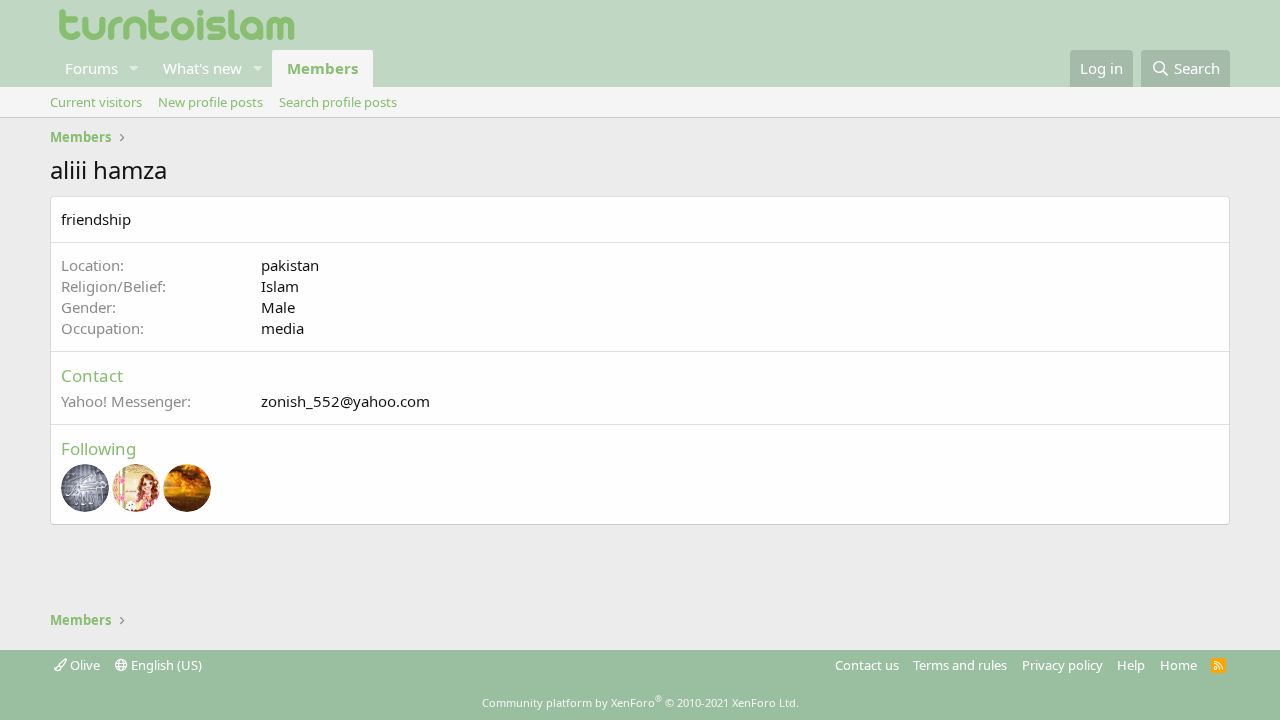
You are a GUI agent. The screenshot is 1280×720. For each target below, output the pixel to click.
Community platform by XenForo (640, 702)
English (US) (165, 665)
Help (1131, 665)
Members (322, 68)
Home (1178, 665)
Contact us (867, 665)
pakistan (290, 265)
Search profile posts (338, 102)
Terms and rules (960, 665)
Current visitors (96, 102)
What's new (202, 68)
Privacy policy (1062, 665)
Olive (83, 665)
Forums (91, 68)
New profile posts (210, 102)
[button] (134, 68)
